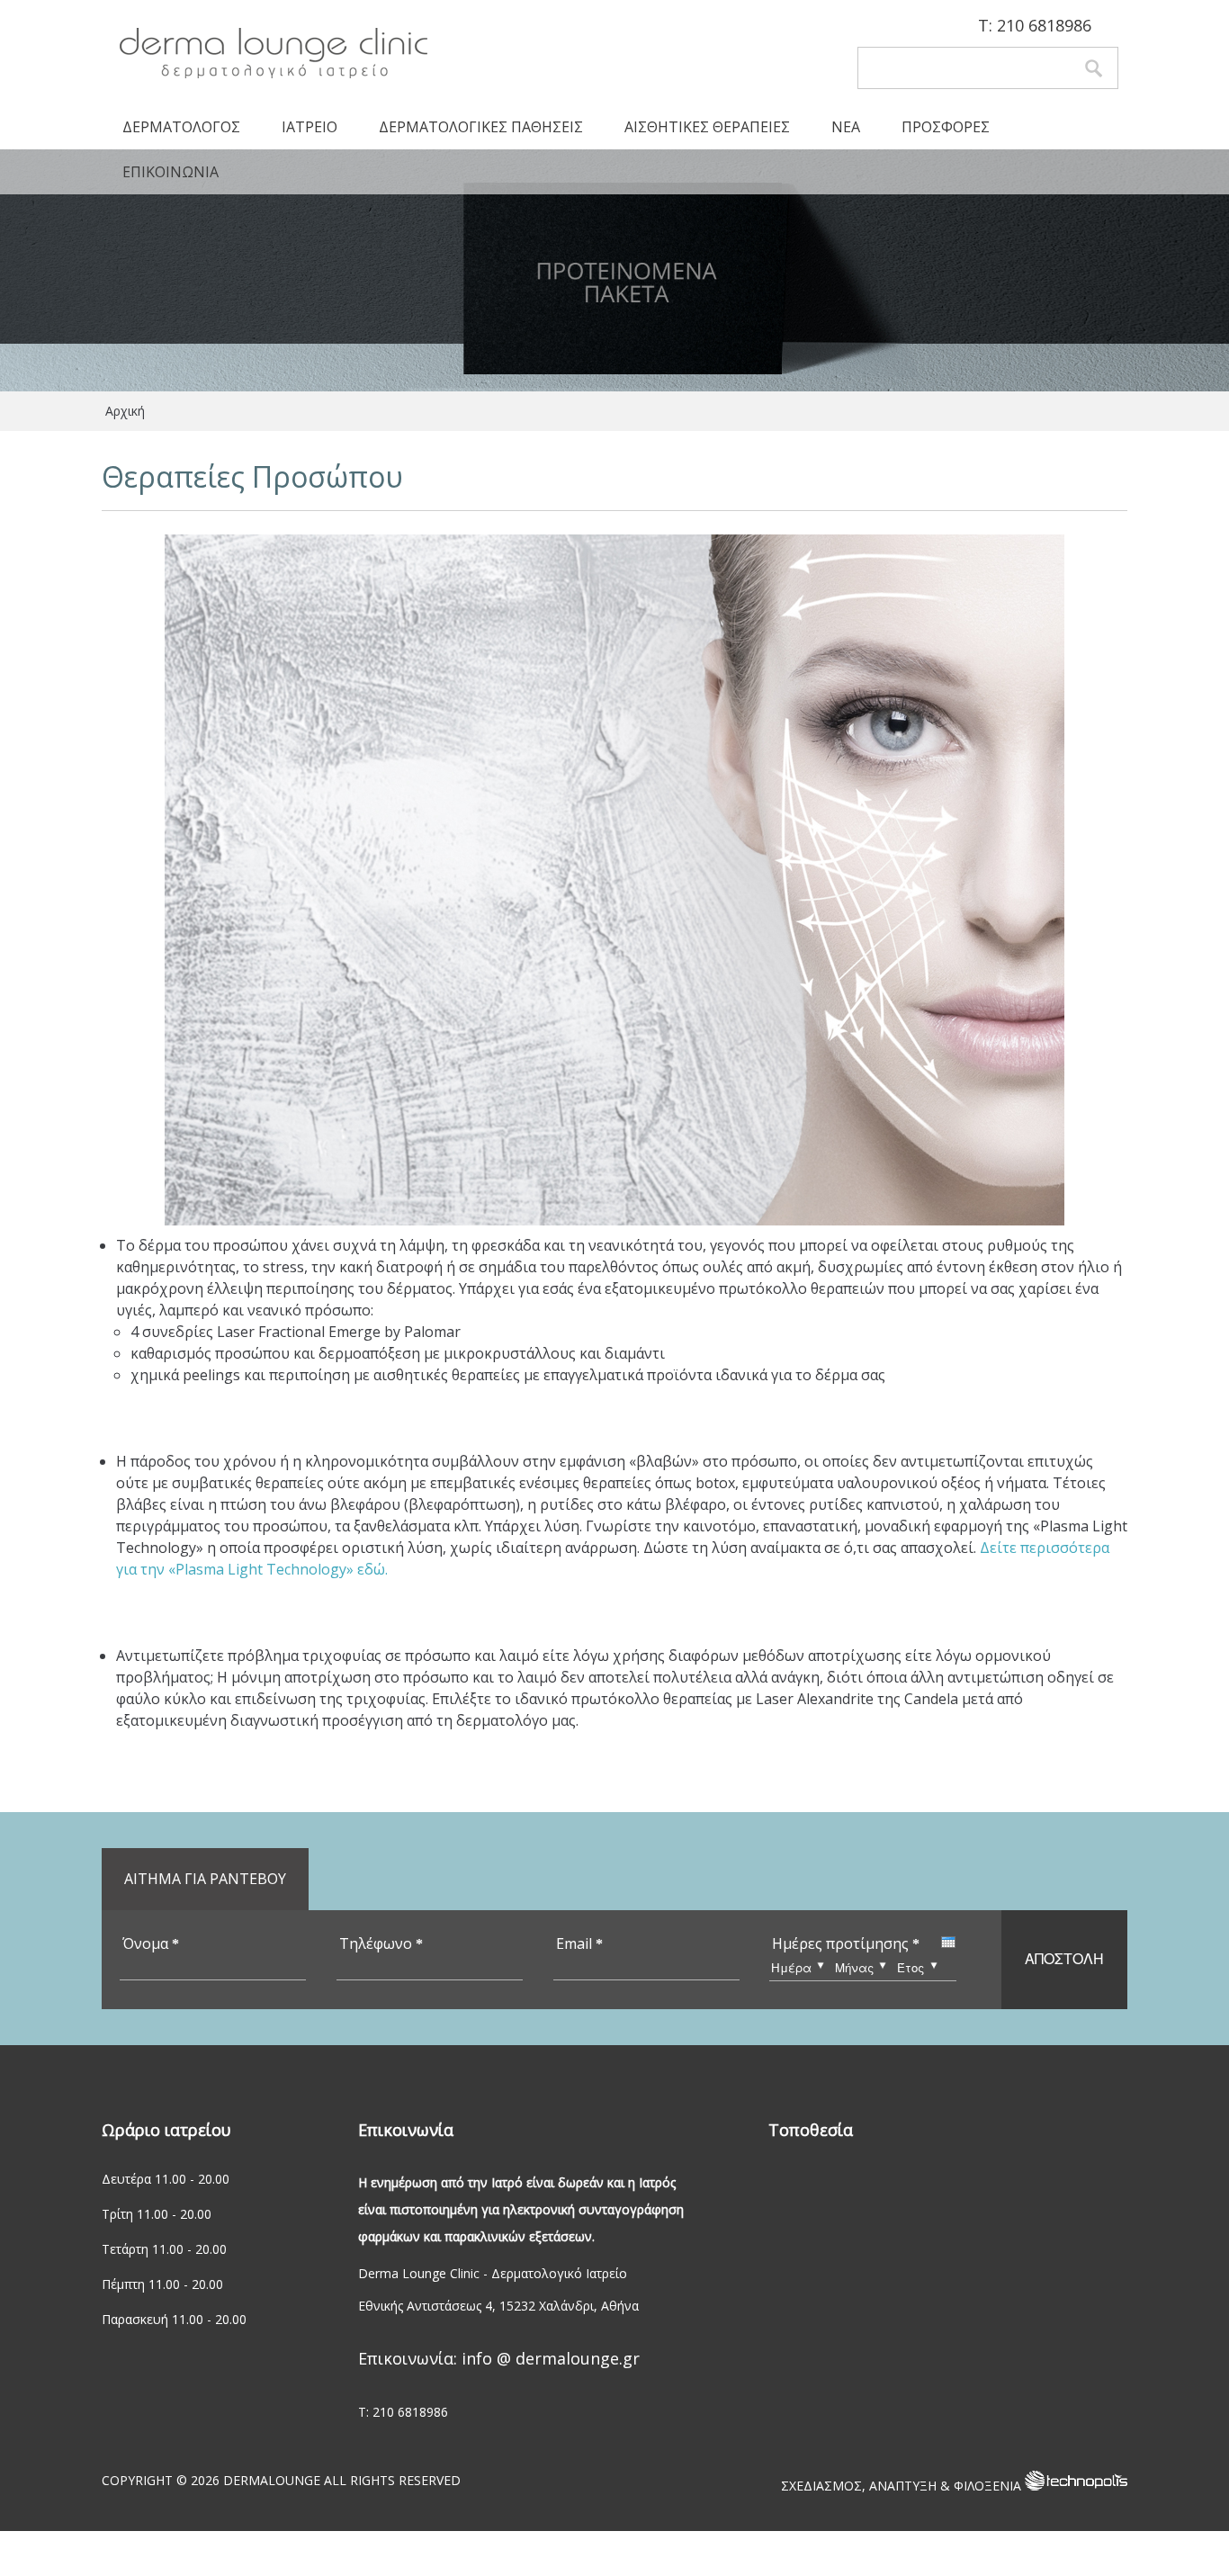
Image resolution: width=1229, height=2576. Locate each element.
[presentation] (948, 1942)
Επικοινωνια (170, 172)
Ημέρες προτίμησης (846, 1943)
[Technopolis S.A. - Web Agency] (1076, 2486)
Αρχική (125, 411)
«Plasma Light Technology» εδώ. (278, 1569)
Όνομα (151, 1943)
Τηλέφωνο (381, 1943)
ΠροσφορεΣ (946, 127)
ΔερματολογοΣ (181, 127)
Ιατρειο (309, 127)
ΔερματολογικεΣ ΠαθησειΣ (481, 127)
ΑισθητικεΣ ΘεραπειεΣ (707, 127)
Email (579, 1943)
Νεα (846, 127)
